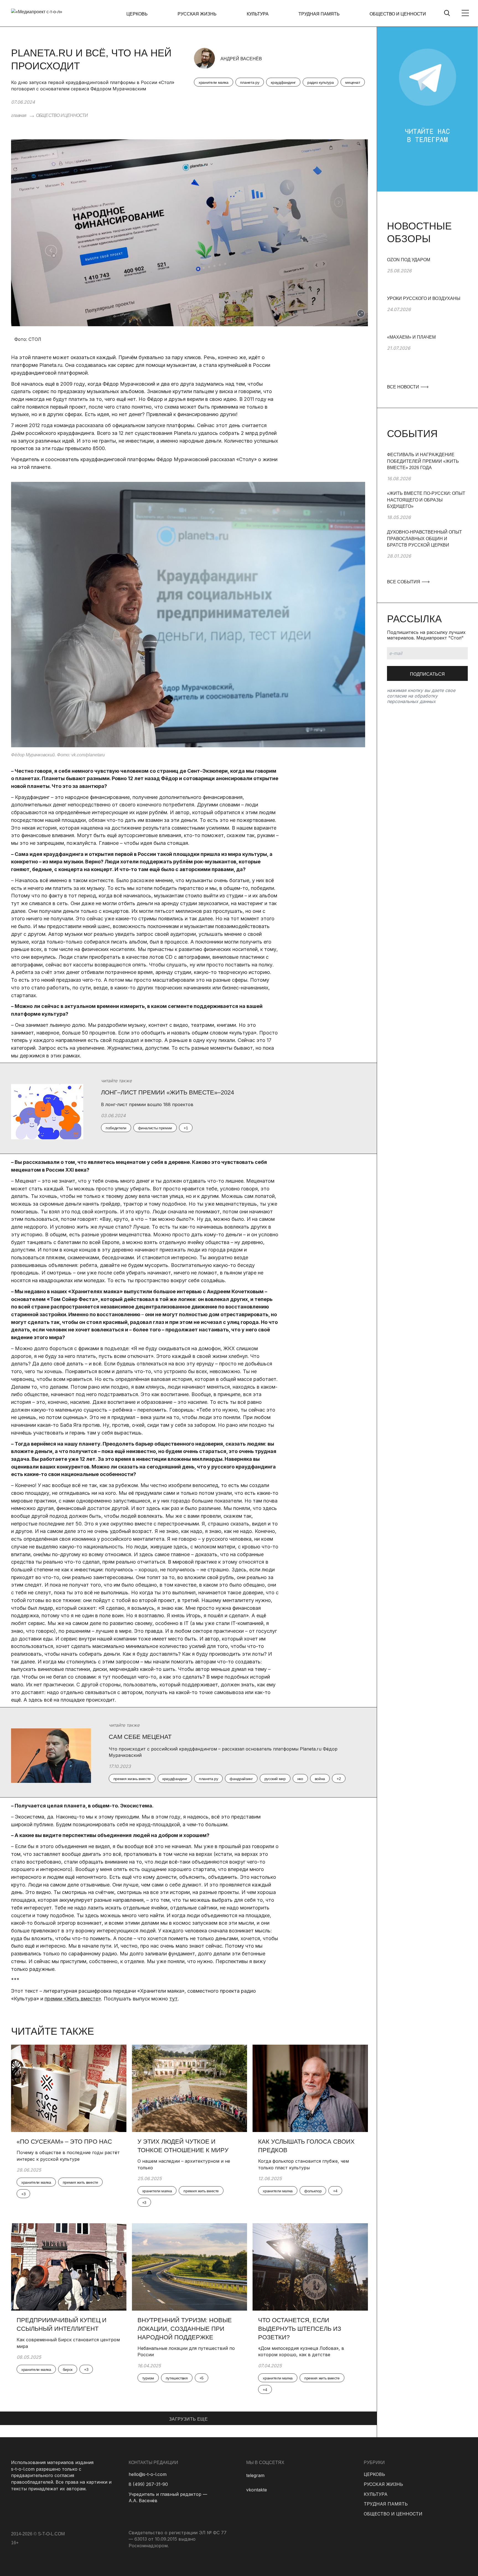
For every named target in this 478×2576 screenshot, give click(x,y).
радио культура (320, 82)
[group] (427, 276)
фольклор (313, 2191)
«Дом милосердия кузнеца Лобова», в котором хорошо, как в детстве (301, 2352)
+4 (335, 2191)
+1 (186, 1128)
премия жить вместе (80, 2182)
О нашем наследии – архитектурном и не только (184, 2164)
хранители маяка (214, 82)
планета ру (250, 82)
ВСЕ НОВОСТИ (404, 387)
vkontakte (257, 2490)
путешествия (177, 2378)
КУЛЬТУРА (258, 14)
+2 (339, 1779)
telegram (255, 2475)
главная (19, 115)
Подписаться (427, 674)
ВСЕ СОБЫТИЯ (404, 582)
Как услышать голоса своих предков (306, 2146)
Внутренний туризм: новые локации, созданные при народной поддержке (185, 2329)
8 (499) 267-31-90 (148, 2484)
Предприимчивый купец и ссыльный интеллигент (62, 2324)
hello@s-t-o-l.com (148, 2474)
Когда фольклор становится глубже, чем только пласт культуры (303, 2164)
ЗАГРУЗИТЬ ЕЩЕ (188, 2419)
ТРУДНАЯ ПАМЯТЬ (319, 14)
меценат (353, 82)
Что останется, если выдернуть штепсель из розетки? (300, 2329)
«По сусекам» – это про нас (64, 2142)
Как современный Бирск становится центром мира (68, 2343)
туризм (148, 2378)
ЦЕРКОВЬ (137, 14)
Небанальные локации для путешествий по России (186, 2352)
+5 (202, 2378)
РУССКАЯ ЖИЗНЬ (197, 14)
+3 (23, 2194)
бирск (68, 2369)
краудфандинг (283, 82)
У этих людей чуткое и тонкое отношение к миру (183, 2146)
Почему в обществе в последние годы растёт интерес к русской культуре (68, 2156)
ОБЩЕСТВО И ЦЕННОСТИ (398, 14)
